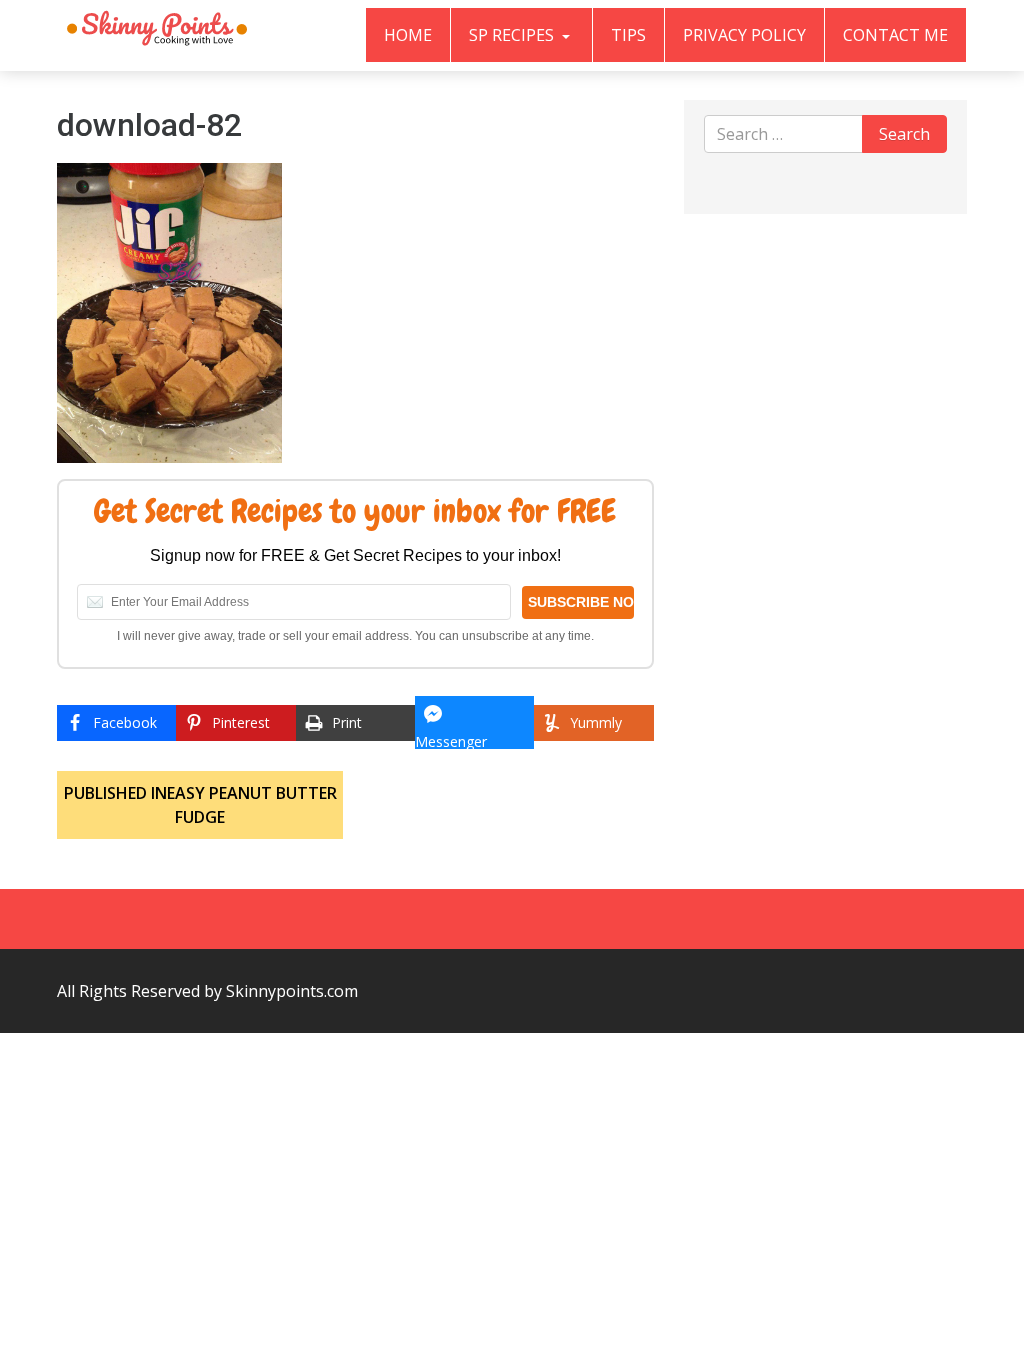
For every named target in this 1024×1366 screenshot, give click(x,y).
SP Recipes (513, 35)
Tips (628, 35)
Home (408, 35)
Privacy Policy (744, 35)
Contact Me (895, 35)
